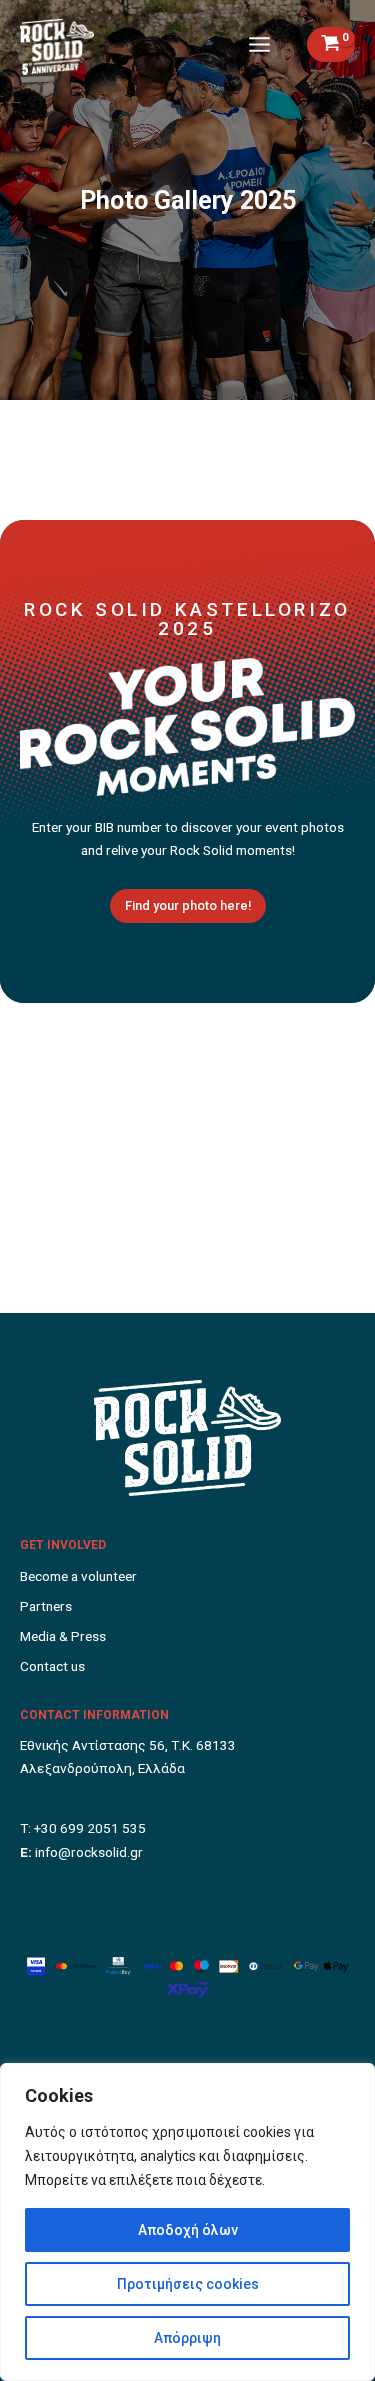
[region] (187, 2222)
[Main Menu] (260, 44)
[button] (188, 906)
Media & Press (63, 1636)
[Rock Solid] (57, 47)
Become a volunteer (78, 1576)
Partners (46, 1606)
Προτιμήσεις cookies (188, 2284)
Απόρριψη (187, 2338)
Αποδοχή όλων (188, 2230)
